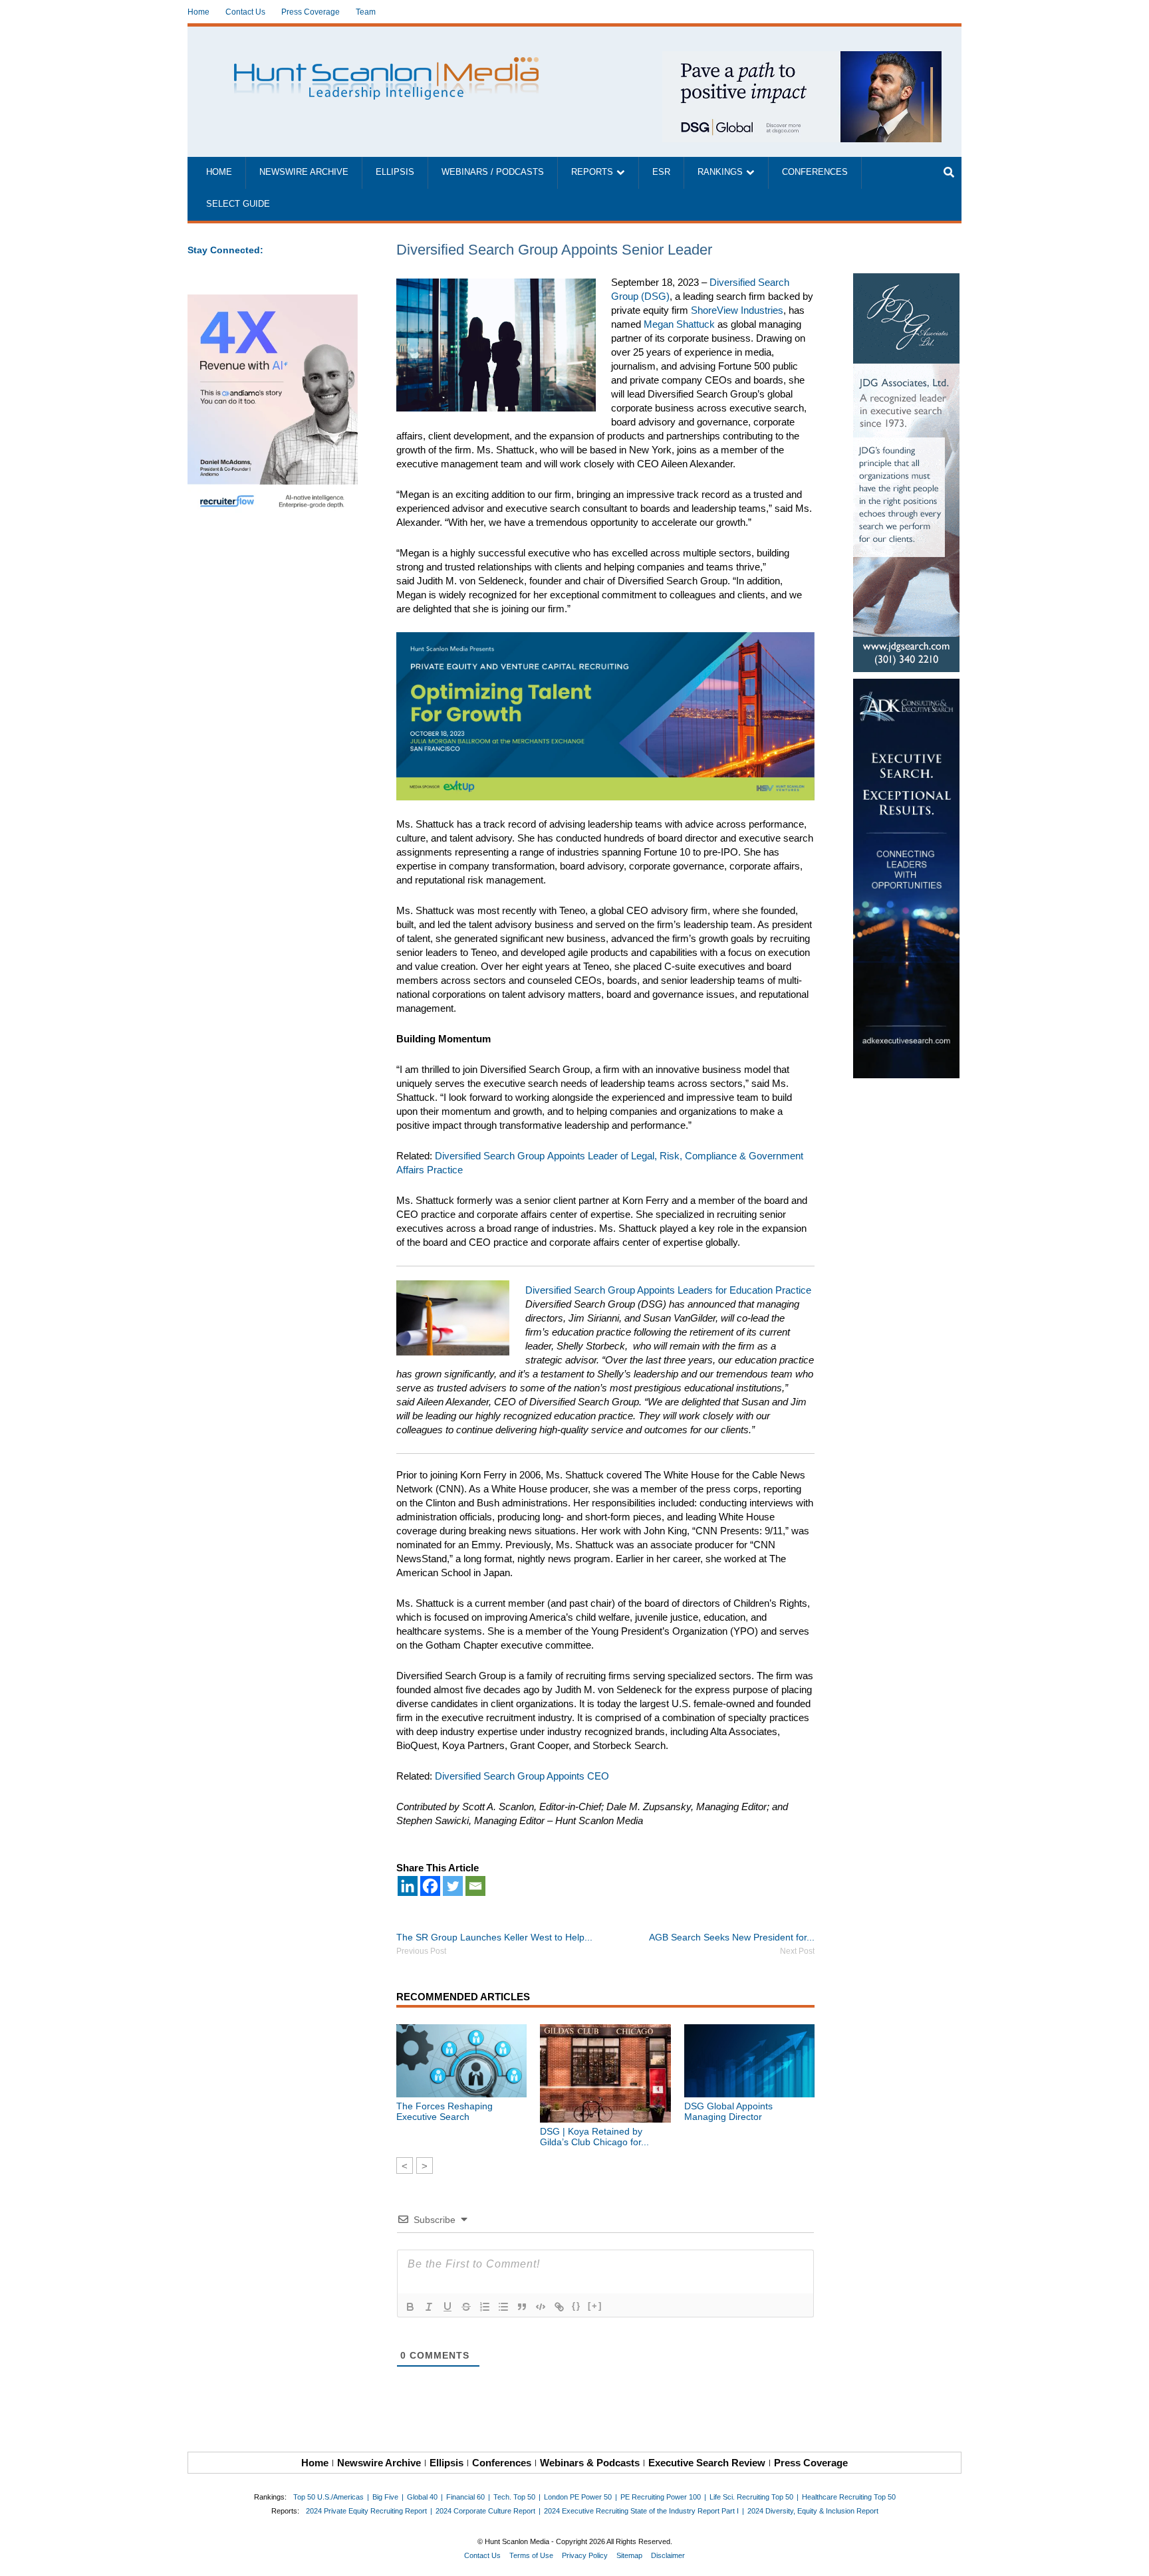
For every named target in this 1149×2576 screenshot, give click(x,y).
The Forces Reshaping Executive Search (445, 2111)
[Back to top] (1130, 2557)
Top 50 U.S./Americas (328, 2497)
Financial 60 (465, 2497)
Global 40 (422, 2497)
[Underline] (447, 2307)
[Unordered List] (503, 2307)
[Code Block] (541, 2307)
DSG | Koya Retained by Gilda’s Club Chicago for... (594, 2137)
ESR (661, 172)
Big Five (385, 2497)
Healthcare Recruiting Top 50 (849, 2497)
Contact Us (245, 12)
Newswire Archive (304, 172)
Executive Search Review (707, 2463)
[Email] (475, 1886)
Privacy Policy (585, 2555)
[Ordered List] (485, 2307)
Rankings (720, 172)
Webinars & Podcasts (590, 2463)
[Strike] (466, 2307)
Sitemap (629, 2555)
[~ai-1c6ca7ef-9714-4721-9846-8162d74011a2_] (802, 58)
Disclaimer (668, 2555)
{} (576, 2306)
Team (366, 12)
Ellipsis (395, 172)
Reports (592, 172)
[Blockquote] (522, 2307)
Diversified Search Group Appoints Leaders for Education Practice (668, 1290)
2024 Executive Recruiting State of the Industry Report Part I (641, 2511)
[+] (595, 2306)
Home (198, 12)
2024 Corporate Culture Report (485, 2511)
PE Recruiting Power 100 (661, 2497)
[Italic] (429, 2307)
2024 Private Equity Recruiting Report (366, 2511)
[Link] (559, 2307)
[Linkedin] (408, 1886)
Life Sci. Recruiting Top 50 (751, 2497)
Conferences (815, 172)
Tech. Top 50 (514, 2497)
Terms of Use (531, 2555)
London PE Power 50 (578, 2497)
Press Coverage (311, 12)
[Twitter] (453, 1886)
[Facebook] (430, 1886)
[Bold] (410, 2307)
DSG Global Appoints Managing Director (728, 2111)
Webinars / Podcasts (493, 172)
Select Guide (238, 204)
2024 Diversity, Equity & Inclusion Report (813, 2511)
